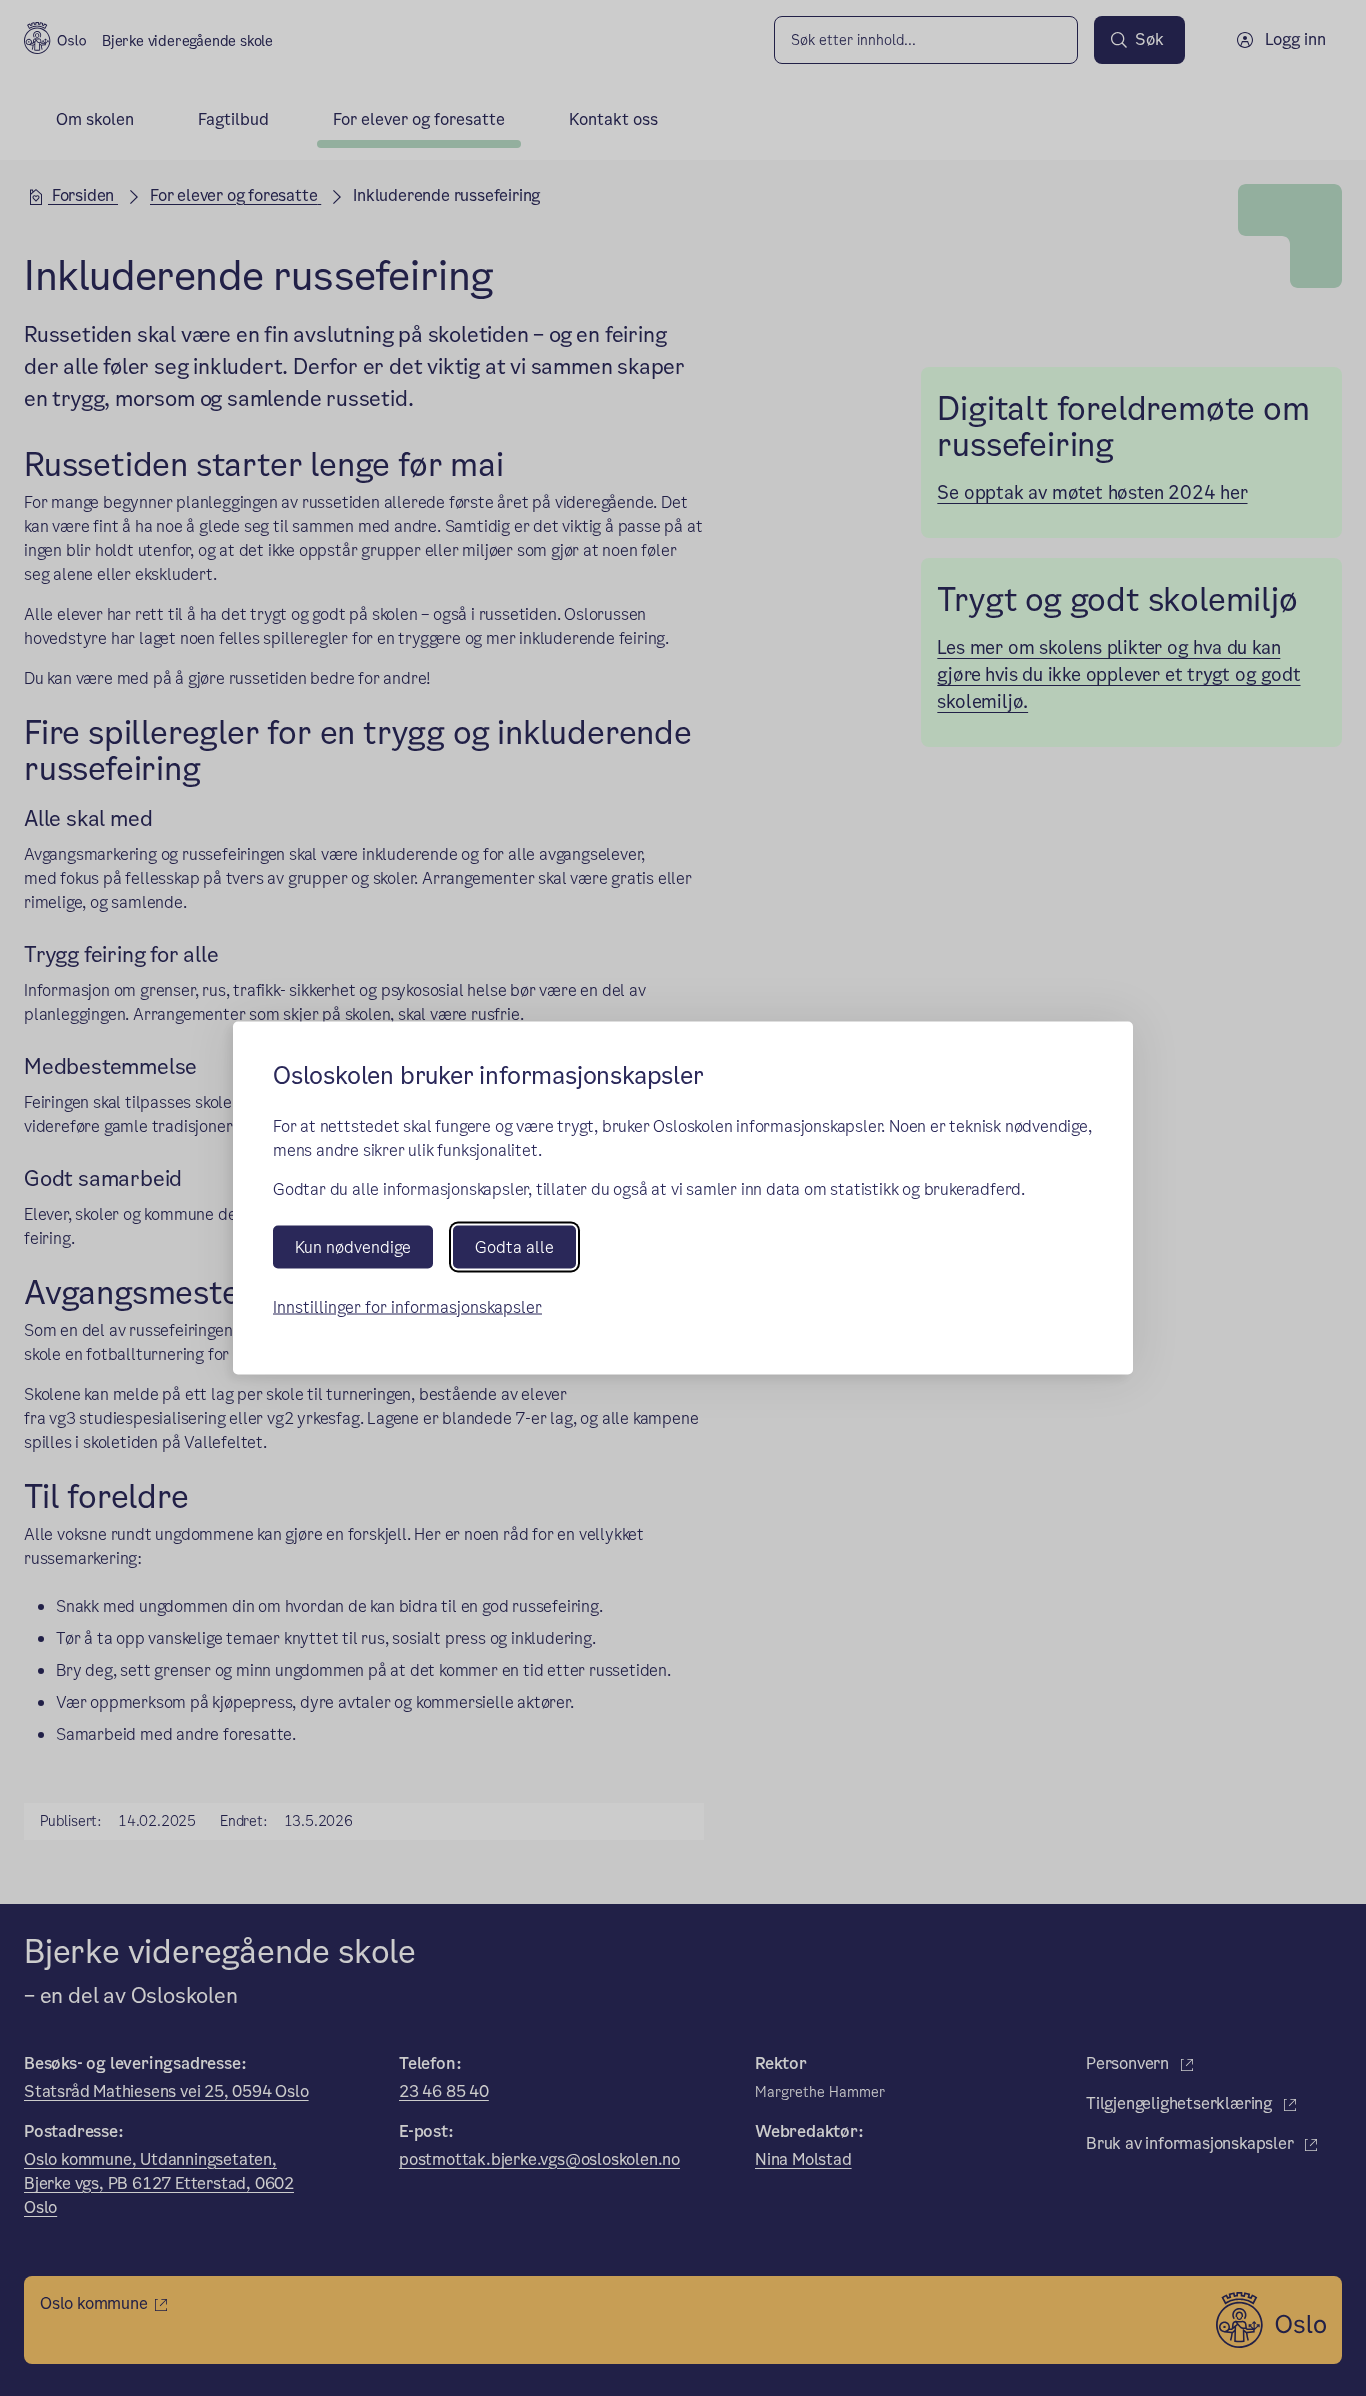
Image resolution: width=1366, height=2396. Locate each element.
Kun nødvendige (353, 1246)
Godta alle (514, 1246)
